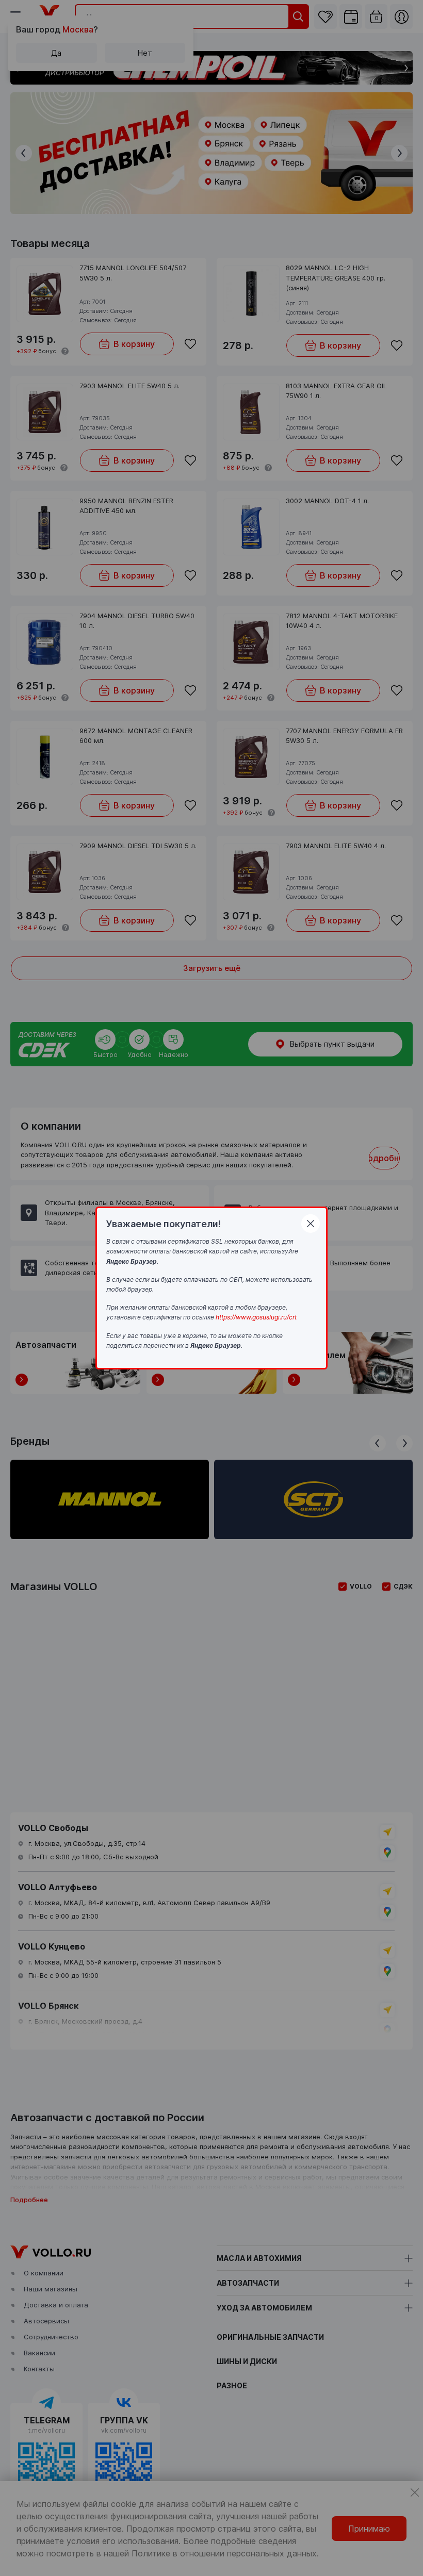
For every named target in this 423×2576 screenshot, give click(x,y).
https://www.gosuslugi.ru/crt (256, 1317)
